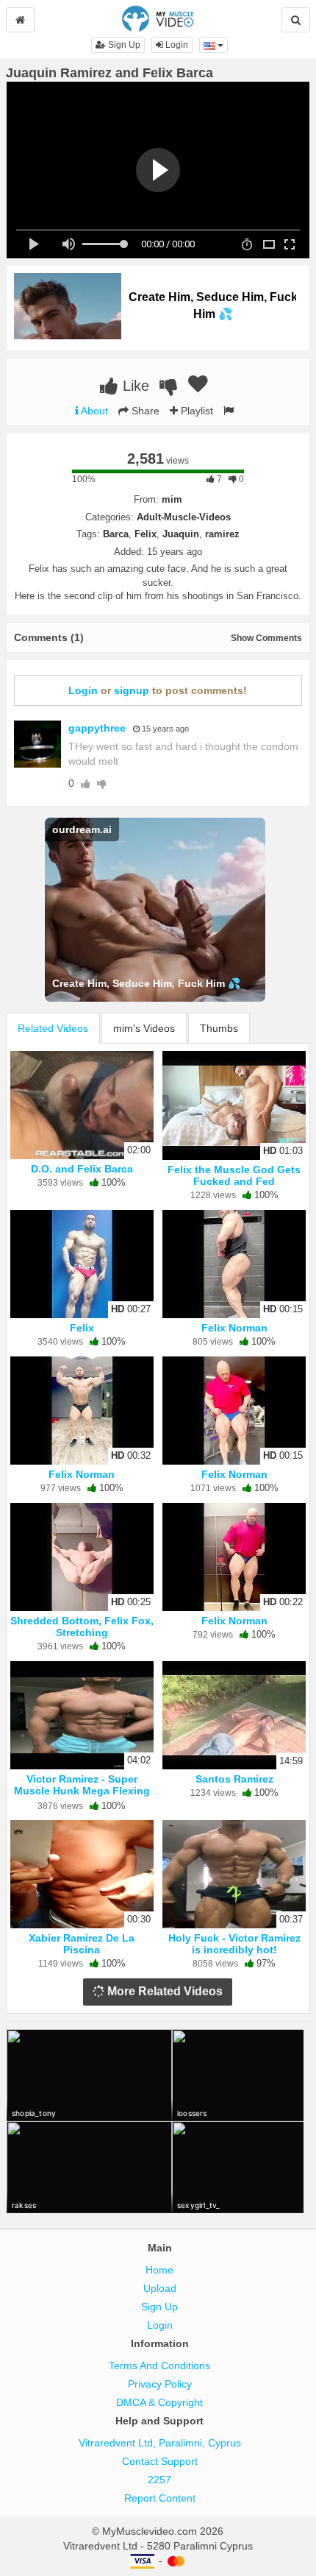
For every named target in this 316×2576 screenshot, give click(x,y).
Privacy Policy (160, 2384)
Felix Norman (234, 1328)
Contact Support (160, 2461)
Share (144, 411)
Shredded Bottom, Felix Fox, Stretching (82, 1627)
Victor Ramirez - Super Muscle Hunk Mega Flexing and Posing (82, 1791)
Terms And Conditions (159, 2366)
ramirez (222, 534)
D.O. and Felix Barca (82, 1169)
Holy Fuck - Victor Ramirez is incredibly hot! (234, 1944)
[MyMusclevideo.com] (158, 18)
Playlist (195, 411)
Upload (160, 2288)
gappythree (97, 728)
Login (176, 45)
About (93, 411)
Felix (146, 534)
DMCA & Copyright (159, 2402)
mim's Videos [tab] (144, 1028)
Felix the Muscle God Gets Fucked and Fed (234, 1175)
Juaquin (181, 534)
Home (159, 2270)
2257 (159, 2480)
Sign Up (123, 45)
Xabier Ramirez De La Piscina (82, 1944)
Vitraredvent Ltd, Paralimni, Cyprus (160, 2443)
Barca (116, 534)
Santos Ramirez (234, 1779)
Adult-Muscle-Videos (184, 517)
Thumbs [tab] (219, 1028)
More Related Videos (164, 1991)
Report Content (160, 2498)
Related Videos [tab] (53, 1028)
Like (134, 386)
